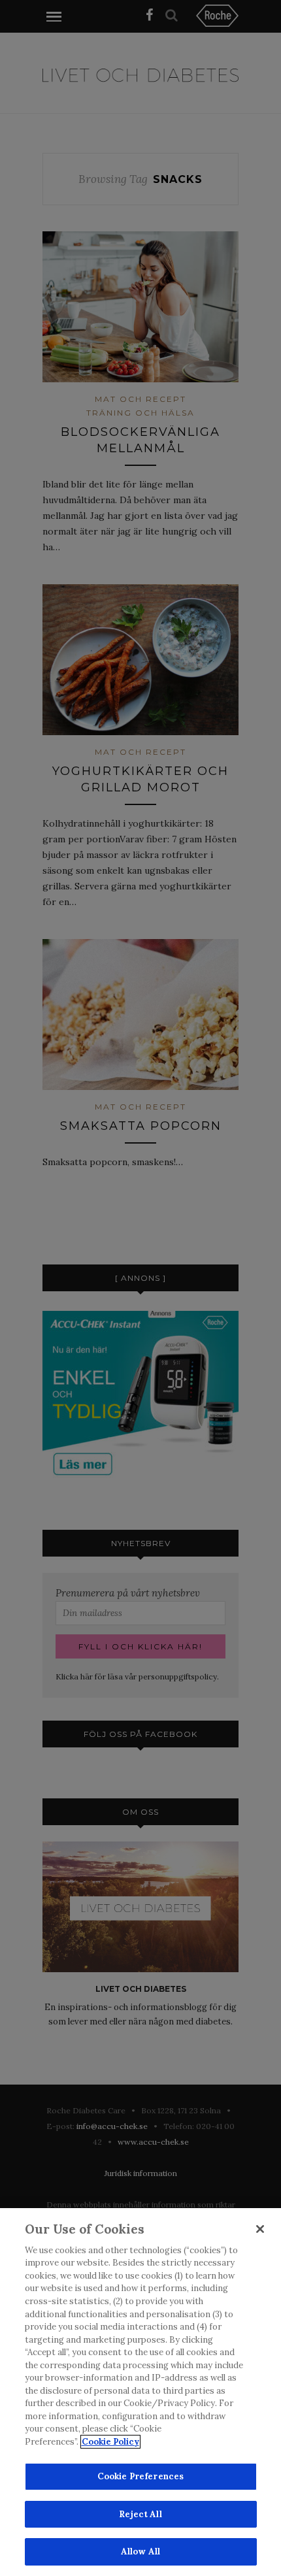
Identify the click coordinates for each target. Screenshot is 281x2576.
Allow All (140, 2551)
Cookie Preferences (140, 2476)
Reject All (140, 2514)
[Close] (260, 2229)
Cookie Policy (110, 2442)
